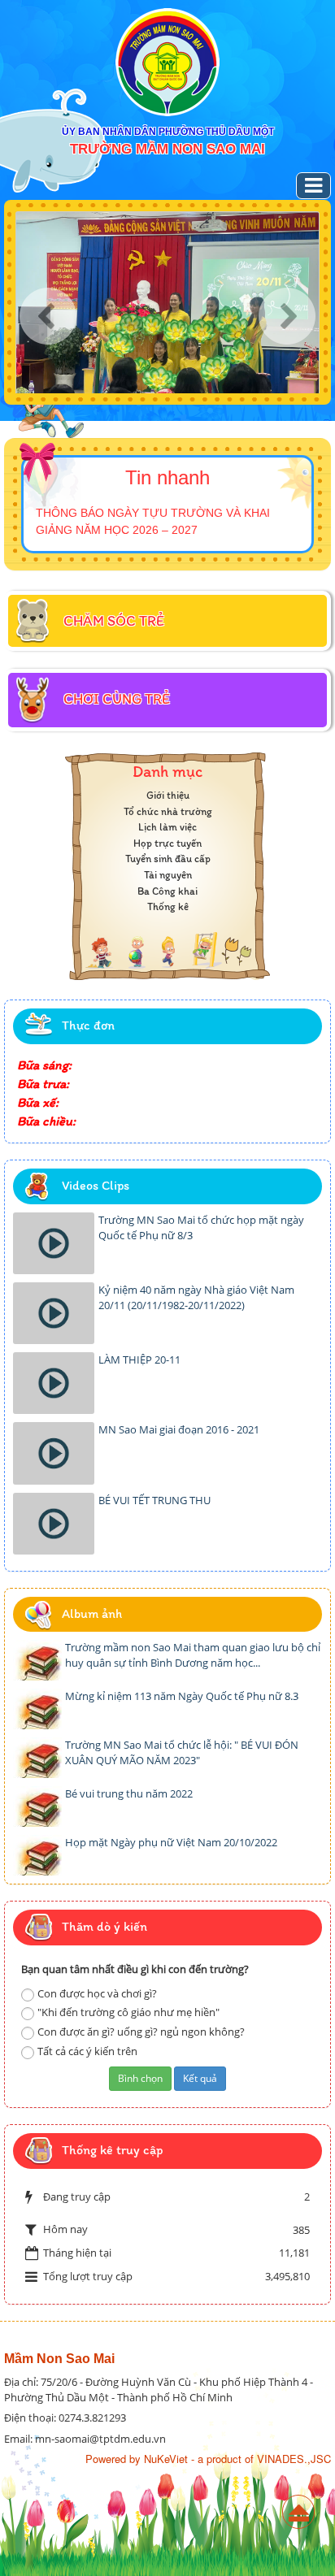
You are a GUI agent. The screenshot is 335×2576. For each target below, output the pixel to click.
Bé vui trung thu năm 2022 (129, 1793)
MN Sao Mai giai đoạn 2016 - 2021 (179, 1429)
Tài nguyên (168, 875)
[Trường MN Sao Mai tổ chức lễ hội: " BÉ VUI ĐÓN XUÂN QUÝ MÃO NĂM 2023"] (37, 1758)
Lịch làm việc (167, 827)
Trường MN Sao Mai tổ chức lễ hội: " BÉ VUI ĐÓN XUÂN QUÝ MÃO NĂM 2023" (182, 1752)
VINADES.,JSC (294, 2459)
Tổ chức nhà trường (168, 811)
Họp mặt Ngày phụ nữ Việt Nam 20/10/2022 (171, 1842)
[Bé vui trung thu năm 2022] (37, 1806)
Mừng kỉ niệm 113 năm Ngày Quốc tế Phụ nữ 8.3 (182, 1696)
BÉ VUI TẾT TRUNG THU (154, 1500)
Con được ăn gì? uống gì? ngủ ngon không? (141, 2032)
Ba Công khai (167, 891)
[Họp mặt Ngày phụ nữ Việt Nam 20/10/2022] (37, 1855)
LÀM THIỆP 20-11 (139, 1360)
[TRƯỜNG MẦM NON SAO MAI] (167, 62)
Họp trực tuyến (167, 843)
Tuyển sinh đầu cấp (168, 859)
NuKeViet (166, 2459)
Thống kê (168, 906)
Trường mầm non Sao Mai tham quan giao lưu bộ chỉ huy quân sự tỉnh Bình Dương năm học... (193, 1655)
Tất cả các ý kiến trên (87, 2051)
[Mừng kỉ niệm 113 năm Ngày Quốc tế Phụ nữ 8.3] (37, 1709)
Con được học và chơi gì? (97, 1993)
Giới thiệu (168, 795)
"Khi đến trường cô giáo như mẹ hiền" (128, 2012)
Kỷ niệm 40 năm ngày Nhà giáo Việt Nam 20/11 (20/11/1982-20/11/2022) (196, 1297)
